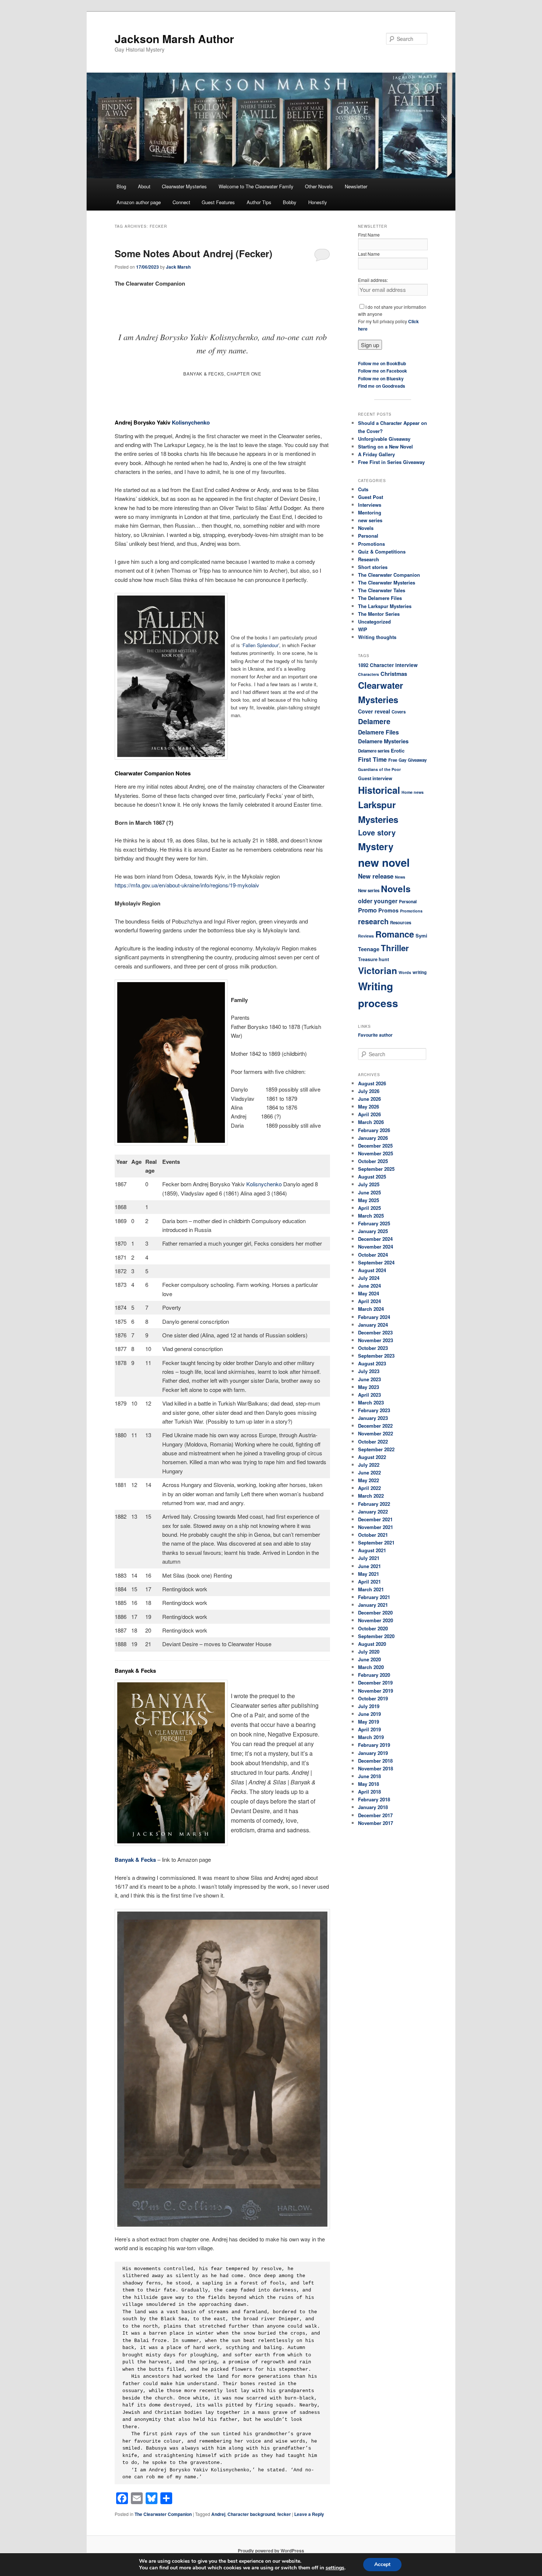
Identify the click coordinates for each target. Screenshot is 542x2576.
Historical (379, 790)
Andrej (218, 2514)
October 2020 (373, 1628)
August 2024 (372, 1270)
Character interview (394, 665)
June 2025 (369, 1192)
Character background (251, 2514)
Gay (402, 760)
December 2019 (375, 1683)
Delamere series (374, 751)
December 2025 (375, 1146)
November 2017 (376, 1823)
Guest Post (371, 497)
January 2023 (373, 1418)
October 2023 (373, 1348)
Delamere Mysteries (383, 741)
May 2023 (369, 1387)
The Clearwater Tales (382, 590)
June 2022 (369, 1472)
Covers (399, 712)
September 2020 (376, 1636)
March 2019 (371, 1737)
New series (369, 891)
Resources (401, 923)
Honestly (318, 202)
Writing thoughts (377, 637)
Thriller (395, 948)
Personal (368, 536)
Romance (395, 934)
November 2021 (376, 1527)
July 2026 (369, 1091)
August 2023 (372, 1363)
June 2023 (369, 1379)
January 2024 (373, 1325)
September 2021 (376, 1542)
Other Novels (319, 186)
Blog (121, 186)
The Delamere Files (380, 598)
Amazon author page (139, 202)
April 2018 (369, 1792)
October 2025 (373, 1161)
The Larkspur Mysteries (385, 606)
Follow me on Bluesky (381, 378)
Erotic (398, 751)
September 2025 (376, 1169)
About (144, 186)
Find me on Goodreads (382, 386)
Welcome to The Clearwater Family (256, 186)
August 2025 (372, 1177)
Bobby (290, 202)
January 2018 (373, 1807)
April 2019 (369, 1729)
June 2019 (369, 1714)
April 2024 (369, 1301)
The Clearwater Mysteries (387, 582)
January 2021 (373, 1605)
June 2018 (369, 1776)
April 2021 (369, 1582)
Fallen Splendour (260, 645)
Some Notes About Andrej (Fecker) (194, 253)
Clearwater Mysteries (184, 186)
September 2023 (376, 1356)
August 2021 (372, 1550)
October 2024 (373, 1255)
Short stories (373, 567)
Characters (369, 674)
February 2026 (374, 1130)
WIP (363, 629)
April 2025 (369, 1208)
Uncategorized (374, 622)
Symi (421, 936)
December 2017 (375, 1815)
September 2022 (376, 1449)
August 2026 (372, 1083)
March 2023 (371, 1402)
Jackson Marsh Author (174, 39)
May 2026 (369, 1107)
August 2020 (372, 1644)
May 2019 (369, 1722)
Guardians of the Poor (379, 769)
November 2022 (376, 1433)
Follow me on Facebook (383, 371)
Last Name (369, 254)
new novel (384, 862)
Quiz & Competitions (382, 551)
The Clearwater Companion (163, 2514)
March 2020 (371, 1667)
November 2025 (376, 1153)
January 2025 (373, 1231)
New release (376, 876)
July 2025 (369, 1184)
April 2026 (369, 1114)
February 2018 (374, 1799)
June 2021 (369, 1566)
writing (420, 972)
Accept (382, 2564)
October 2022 (373, 1441)
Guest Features (218, 202)
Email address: (373, 280)
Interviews (370, 505)
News (400, 877)
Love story (377, 832)
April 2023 (369, 1395)
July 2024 (369, 1278)
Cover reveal (374, 711)
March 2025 (371, 1216)
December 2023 (375, 1332)
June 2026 (369, 1099)
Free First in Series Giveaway (391, 462)
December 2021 (375, 1519)
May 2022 (369, 1480)
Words (405, 972)
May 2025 (369, 1200)
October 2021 (373, 1535)
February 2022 (374, 1504)
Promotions (371, 544)
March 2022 (371, 1496)
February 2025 (374, 1223)
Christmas (394, 674)
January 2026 (373, 1138)
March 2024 (371, 1309)
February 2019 (374, 1745)
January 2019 (373, 1753)
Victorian (378, 970)
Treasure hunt (374, 959)
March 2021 (371, 1589)
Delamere (374, 721)
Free (393, 760)
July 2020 (369, 1652)
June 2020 (369, 1659)
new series (370, 520)
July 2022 (369, 1465)
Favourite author (375, 1035)
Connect (181, 202)
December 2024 (375, 1239)
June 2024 (369, 1286)
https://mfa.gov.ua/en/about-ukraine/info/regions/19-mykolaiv (187, 885)
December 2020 (375, 1612)
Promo (367, 910)
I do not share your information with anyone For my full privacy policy (392, 318)
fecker (284, 2514)
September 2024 (376, 1262)
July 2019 (369, 1706)
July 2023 (369, 1371)
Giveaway (417, 760)
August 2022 (372, 1457)
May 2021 (369, 1574)
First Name (369, 235)
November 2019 (376, 1691)
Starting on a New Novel (385, 446)
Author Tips (259, 202)
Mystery (376, 846)
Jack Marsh (178, 267)
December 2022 (375, 1426)
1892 (363, 665)
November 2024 (376, 1247)
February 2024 (374, 1317)
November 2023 (376, 1340)
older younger (378, 901)
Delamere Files (378, 732)
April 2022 (369, 1488)
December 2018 (375, 1761)
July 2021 (369, 1558)
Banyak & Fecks (135, 1860)
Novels (366, 528)
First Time (372, 759)
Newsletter (356, 186)
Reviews (366, 936)
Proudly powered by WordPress (271, 2551)
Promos (388, 910)
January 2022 (373, 1512)
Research (369, 559)
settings (335, 2568)
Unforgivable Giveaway (384, 439)
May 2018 (369, 1784)
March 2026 (371, 1122)
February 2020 (374, 1675)
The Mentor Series (379, 614)
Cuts (363, 489)
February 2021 (374, 1597)
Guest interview (375, 778)
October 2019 (373, 1698)
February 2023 (374, 1410)
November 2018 (376, 1768)
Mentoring (370, 512)
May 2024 (369, 1293)
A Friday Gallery (376, 454)
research (373, 921)
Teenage (369, 949)
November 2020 (376, 1620)
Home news (413, 792)
